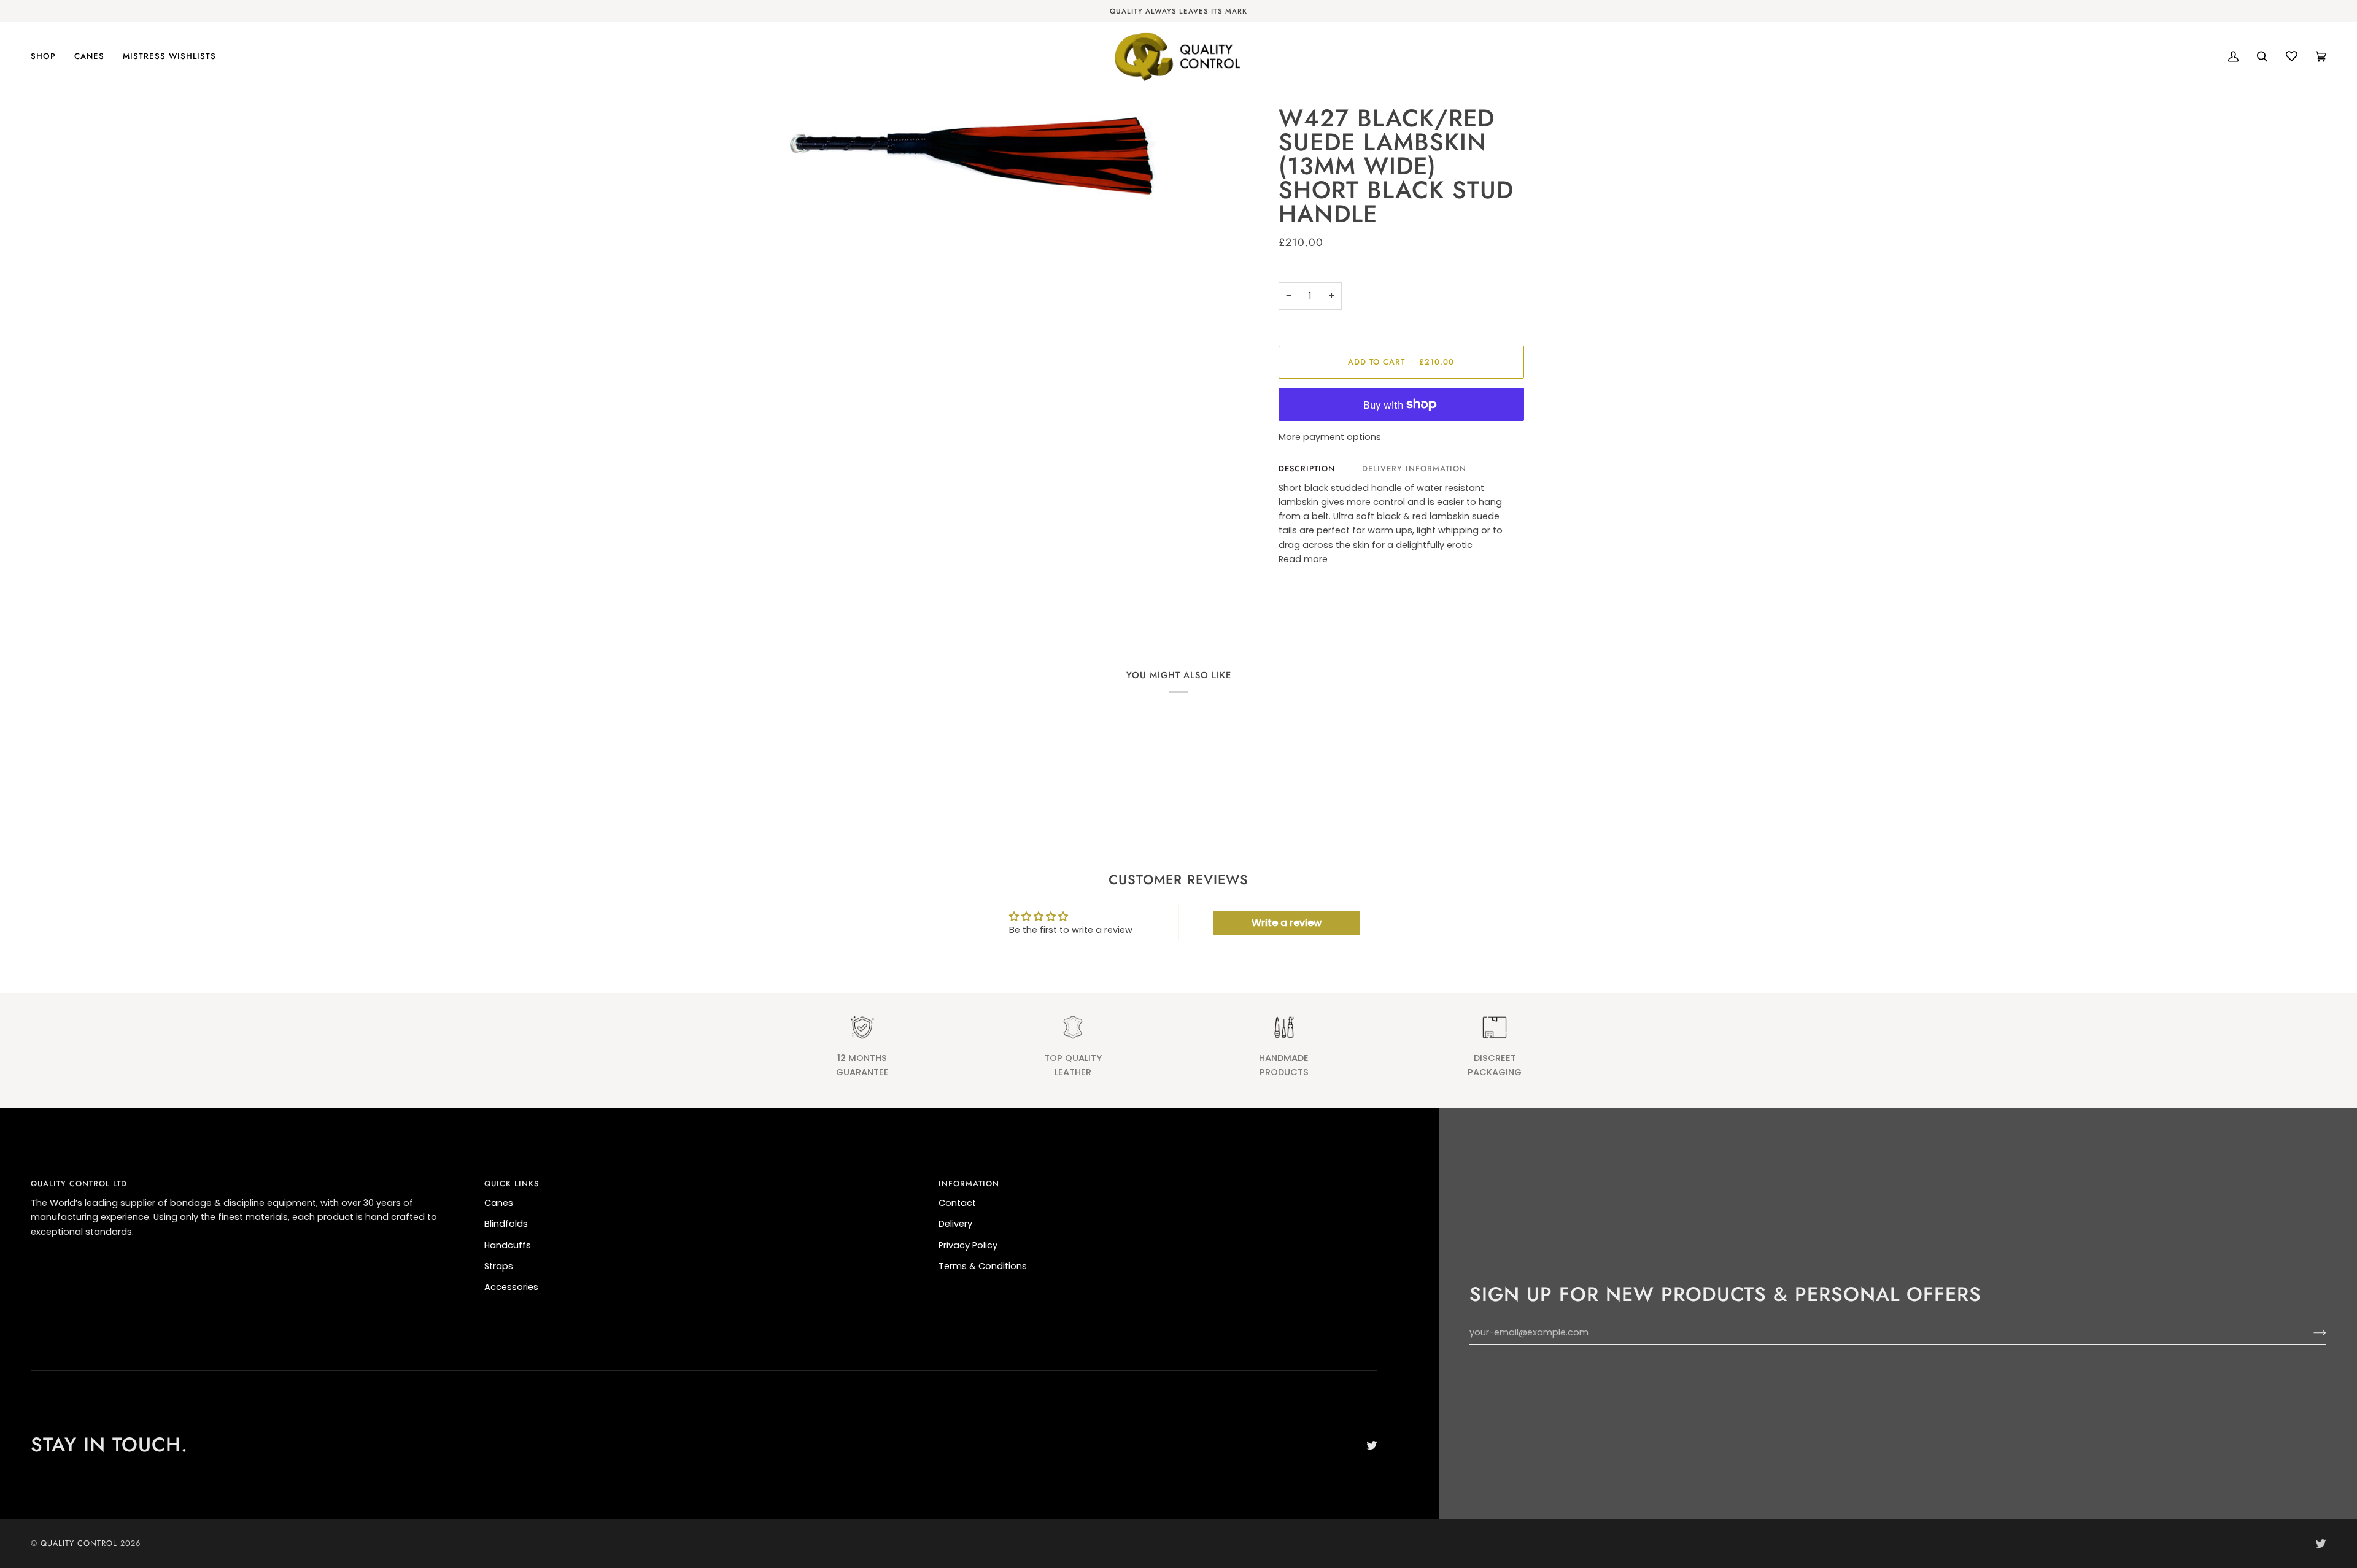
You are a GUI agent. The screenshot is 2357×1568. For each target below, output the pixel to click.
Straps (499, 1266)
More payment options (1330, 437)
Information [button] (969, 1184)
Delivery (955, 1224)
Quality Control (79, 1543)
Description (1307, 469)
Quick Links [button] (512, 1184)
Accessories (511, 1287)
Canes (499, 1203)
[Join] (2310, 1333)
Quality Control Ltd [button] (79, 1184)
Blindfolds (506, 1224)
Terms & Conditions (983, 1266)
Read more (1303, 559)
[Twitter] (1372, 1445)
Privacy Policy (968, 1245)
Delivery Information (1414, 469)
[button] (48, 56)
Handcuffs (508, 1245)
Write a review (1287, 923)
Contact (957, 1203)
